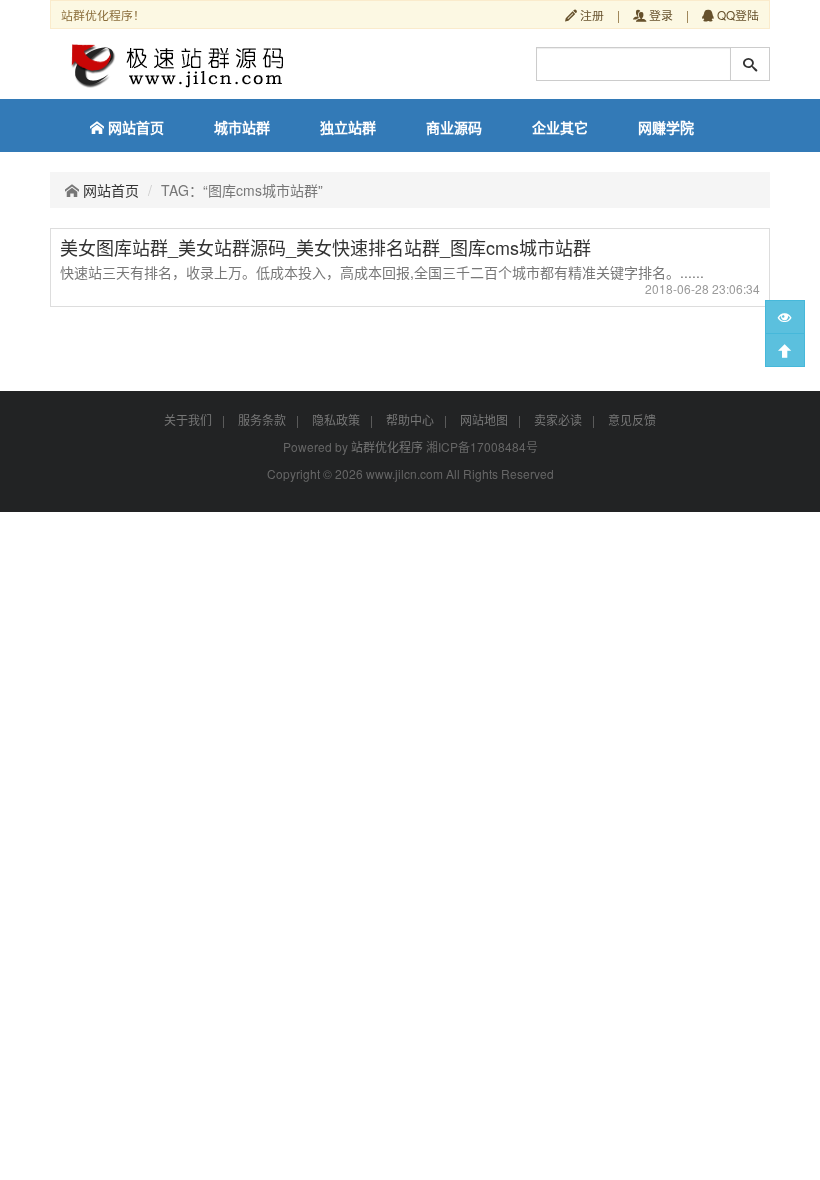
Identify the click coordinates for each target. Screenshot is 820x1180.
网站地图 (484, 419)
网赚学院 (666, 127)
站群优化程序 (387, 446)
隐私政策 (336, 419)
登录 (659, 14)
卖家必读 (558, 419)
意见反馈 (632, 419)
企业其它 (560, 127)
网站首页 (134, 127)
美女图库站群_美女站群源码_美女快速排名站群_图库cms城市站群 (325, 247)
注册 (590, 14)
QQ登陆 (736, 14)
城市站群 (242, 127)
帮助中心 (410, 419)
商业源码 (454, 127)
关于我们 (188, 419)
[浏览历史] (785, 317)
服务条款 (262, 419)
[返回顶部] (785, 350)
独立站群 (348, 127)
